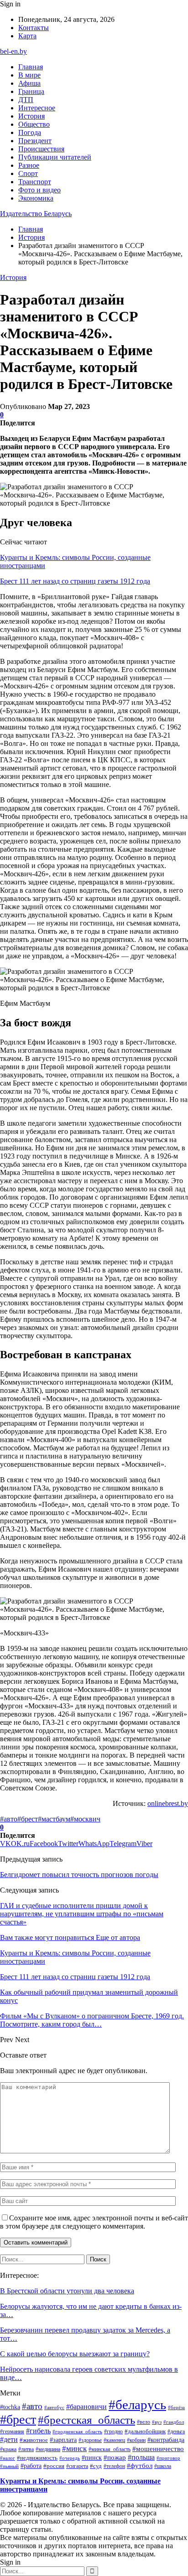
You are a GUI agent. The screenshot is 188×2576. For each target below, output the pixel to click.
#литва (26, 2449)
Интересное (37, 108)
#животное (34, 2440)
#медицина (48, 2449)
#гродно (113, 2431)
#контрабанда (166, 2440)
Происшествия (41, 149)
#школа (163, 2466)
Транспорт (35, 182)
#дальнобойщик (145, 2431)
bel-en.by (13, 51)
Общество (34, 124)
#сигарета (77, 2466)
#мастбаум (54, 1819)
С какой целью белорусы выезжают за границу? (75, 2354)
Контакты (34, 28)
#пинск (92, 2457)
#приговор (168, 2458)
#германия (12, 2431)
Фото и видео (39, 190)
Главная (31, 67)
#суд (96, 2466)
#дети (9, 2439)
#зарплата (63, 2440)
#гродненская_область (77, 2431)
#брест (28, 1819)
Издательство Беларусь (36, 214)
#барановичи (86, 2407)
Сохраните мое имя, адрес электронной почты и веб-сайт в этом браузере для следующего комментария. (94, 2222)
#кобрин (136, 2440)
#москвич (85, 1819)
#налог (8, 2458)
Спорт (28, 173)
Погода (30, 132)
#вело (144, 2422)
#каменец (114, 2440)
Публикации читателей (55, 157)
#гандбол (174, 2422)
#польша (141, 2457)
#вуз (157, 2422)
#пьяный (9, 2466)
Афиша (29, 83)
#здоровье (90, 2440)
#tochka (10, 2407)
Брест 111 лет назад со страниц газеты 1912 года (75, 581)
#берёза (176, 2407)
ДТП (26, 100)
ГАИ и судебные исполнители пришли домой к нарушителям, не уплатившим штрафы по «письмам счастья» (82, 1914)
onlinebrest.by (168, 1803)
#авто (9, 1819)
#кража (8, 2449)
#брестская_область (86, 2420)
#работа (31, 2466)
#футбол (140, 2466)
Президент (35, 141)
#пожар (115, 2457)
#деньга (176, 2432)
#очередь (70, 2458)
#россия (54, 2466)
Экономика (36, 198)
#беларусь (137, 2405)
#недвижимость (37, 2458)
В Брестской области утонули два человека (67, 2291)
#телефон (114, 2466)
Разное (29, 165)
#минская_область (110, 2449)
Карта (27, 36)
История (31, 116)
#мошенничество (158, 2449)
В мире (29, 75)
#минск (74, 2448)
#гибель (38, 2431)
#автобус (54, 2407)
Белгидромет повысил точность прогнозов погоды (79, 1875)
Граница (31, 91)
